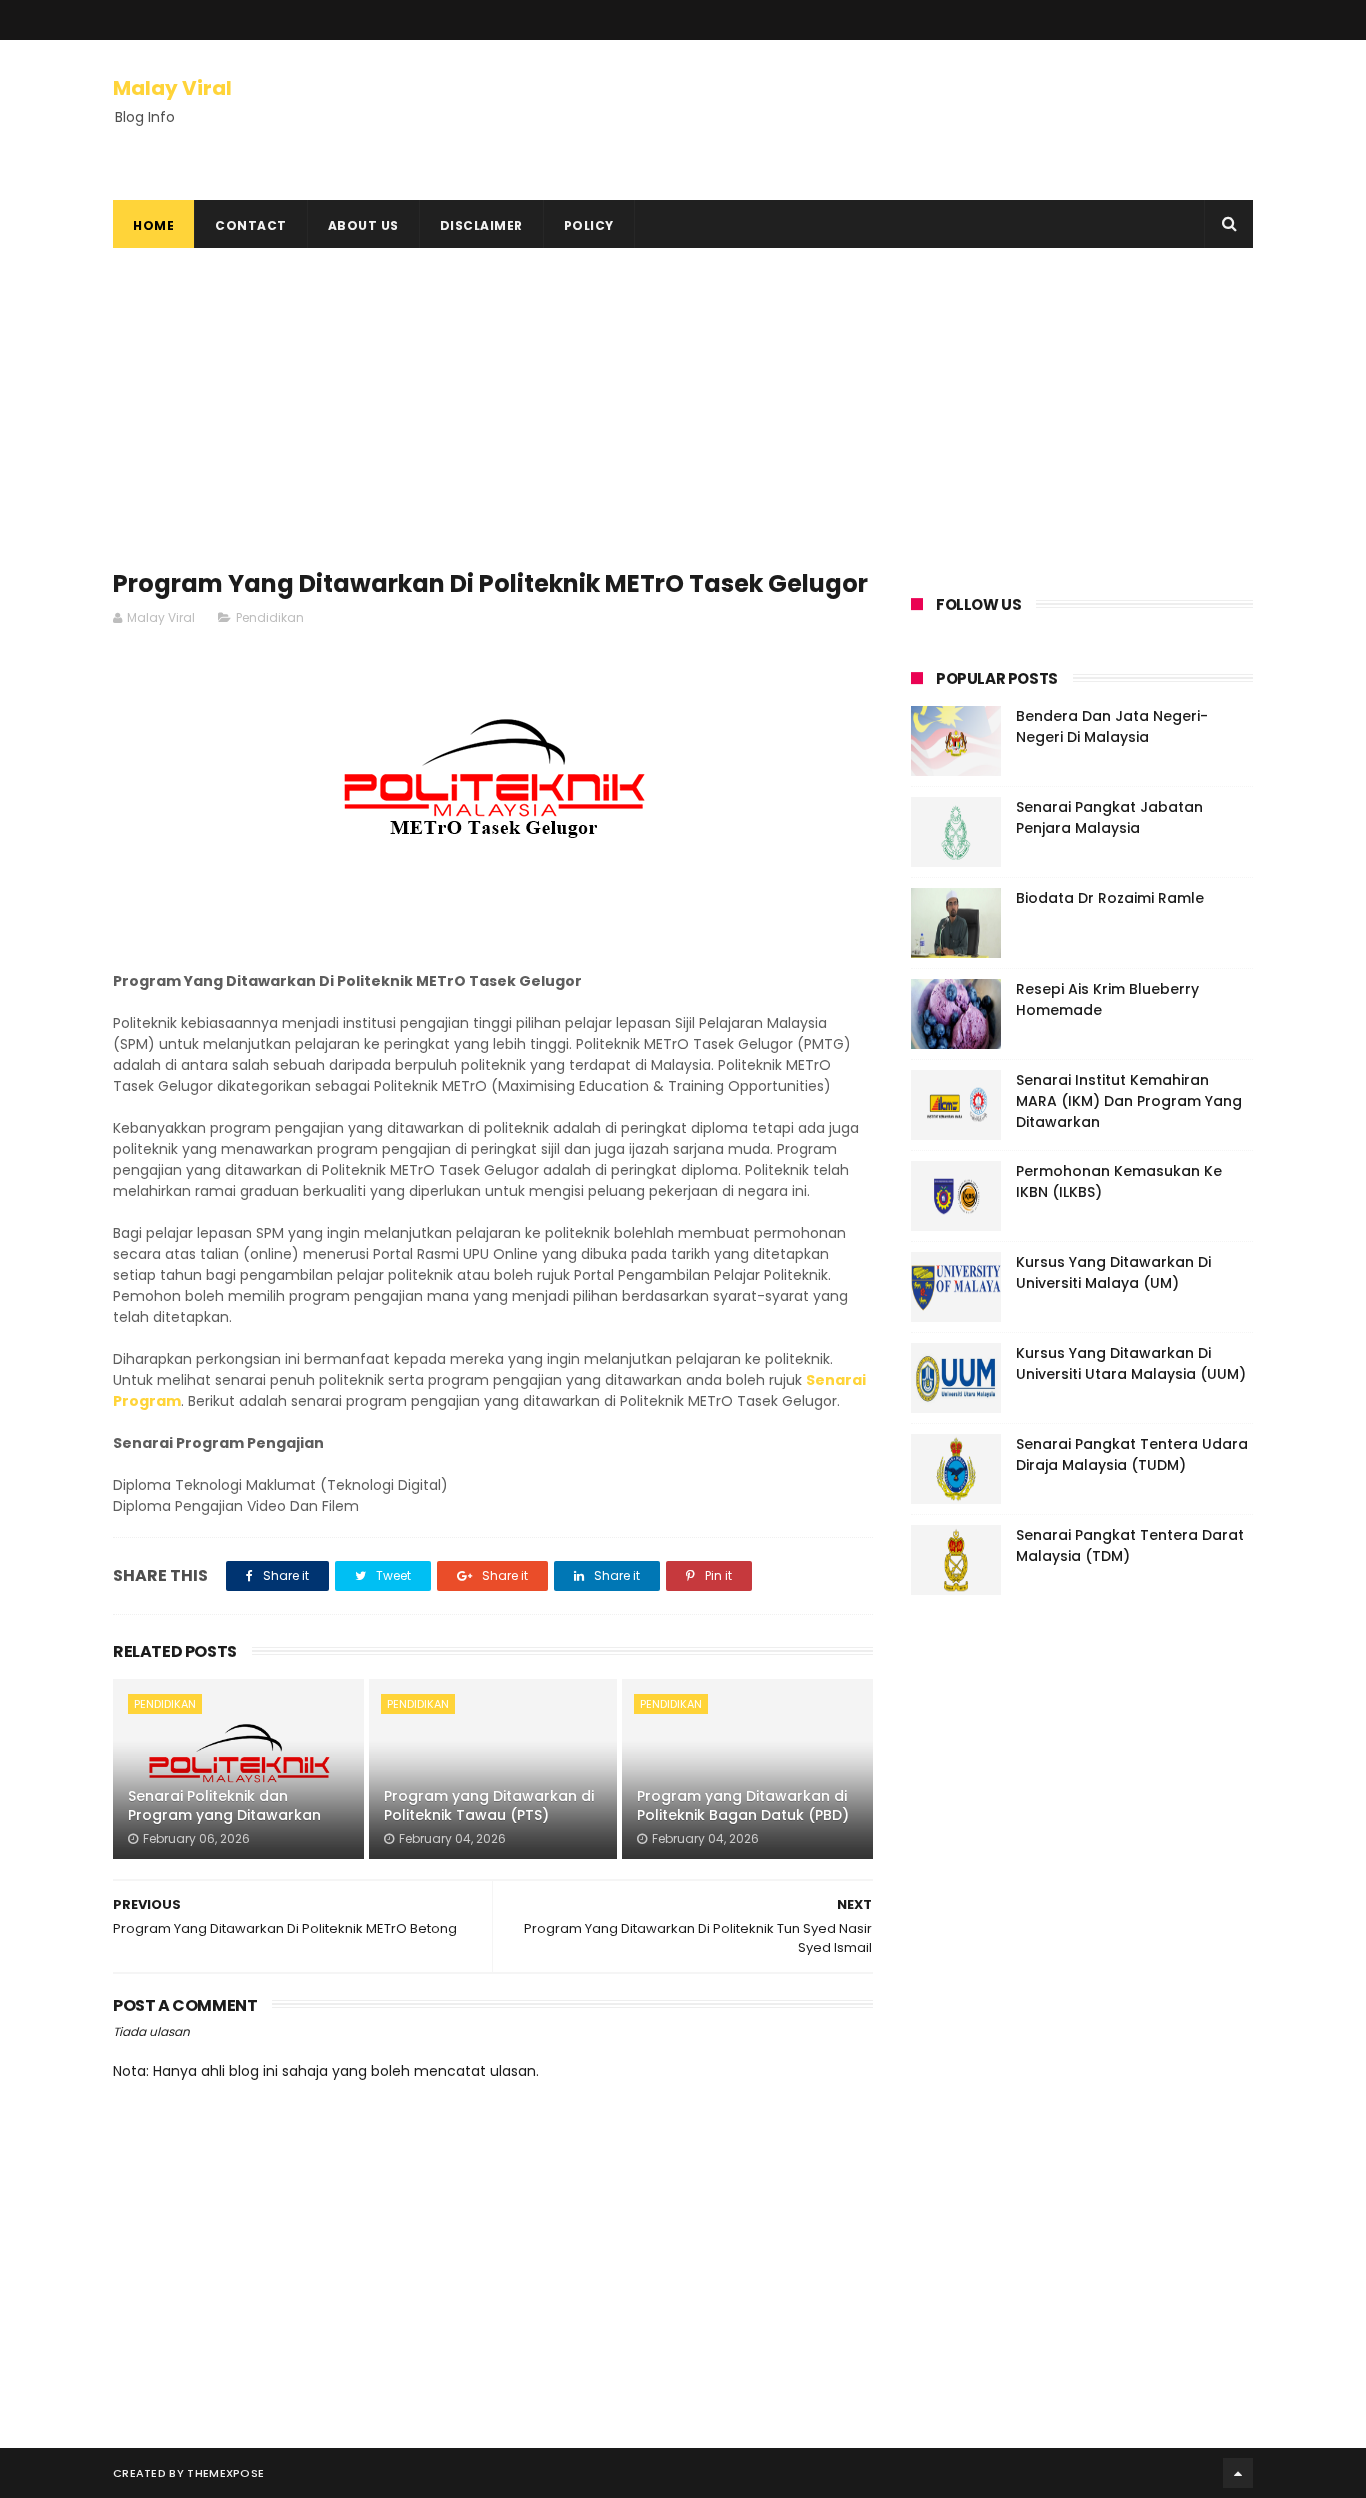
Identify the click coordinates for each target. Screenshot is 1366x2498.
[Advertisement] (493, 418)
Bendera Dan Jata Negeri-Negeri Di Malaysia (1112, 726)
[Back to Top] (1238, 2473)
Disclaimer (481, 225)
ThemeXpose (225, 2473)
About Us (363, 225)
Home (153, 225)
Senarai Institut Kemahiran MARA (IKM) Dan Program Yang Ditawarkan (1129, 1101)
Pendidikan (270, 617)
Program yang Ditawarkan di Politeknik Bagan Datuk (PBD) (743, 1806)
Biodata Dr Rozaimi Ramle (1110, 898)
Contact (251, 225)
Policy (589, 225)
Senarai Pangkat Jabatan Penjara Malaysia (1109, 817)
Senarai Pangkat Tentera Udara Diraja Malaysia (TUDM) (1132, 1454)
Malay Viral (172, 88)
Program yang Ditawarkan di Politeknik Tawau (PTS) (489, 1806)
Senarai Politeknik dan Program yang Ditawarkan (224, 1806)
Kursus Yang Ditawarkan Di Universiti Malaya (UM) (1113, 1272)
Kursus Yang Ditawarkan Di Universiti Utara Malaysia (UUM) (1131, 1363)
